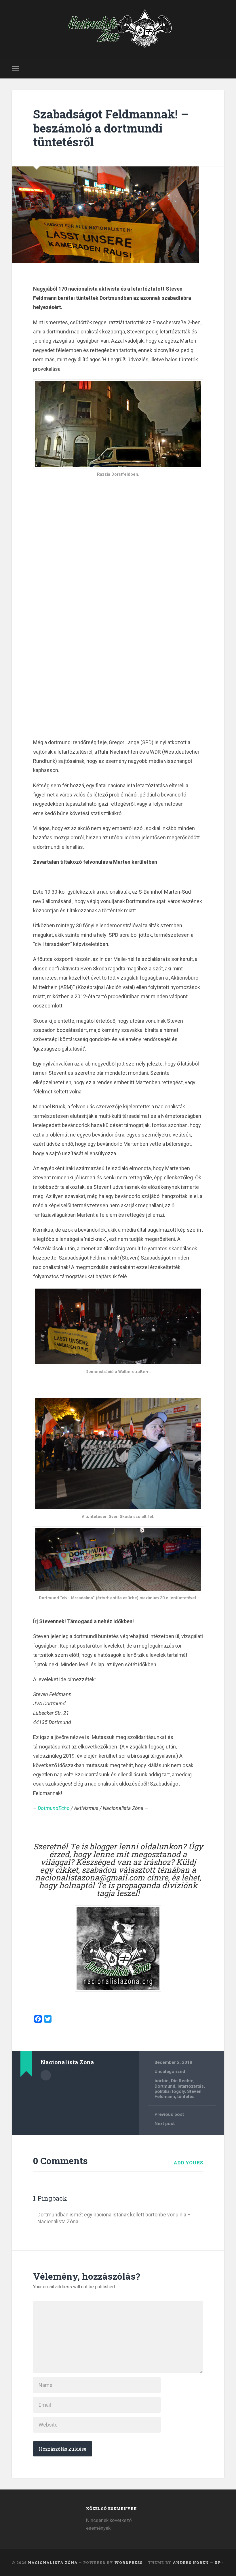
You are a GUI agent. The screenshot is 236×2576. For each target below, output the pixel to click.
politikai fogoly (170, 2091)
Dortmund (165, 2086)
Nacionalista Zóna (53, 2562)
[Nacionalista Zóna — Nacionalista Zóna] (118, 29)
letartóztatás (191, 2086)
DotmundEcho (54, 1808)
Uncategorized (170, 2072)
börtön (162, 2081)
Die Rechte (182, 2081)
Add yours (188, 2163)
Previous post (169, 2114)
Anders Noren (191, 2562)
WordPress (128, 2562)
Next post (165, 2124)
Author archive (46, 2075)
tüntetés (186, 2097)
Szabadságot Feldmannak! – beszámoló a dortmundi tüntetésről (111, 128)
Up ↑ (219, 2562)
